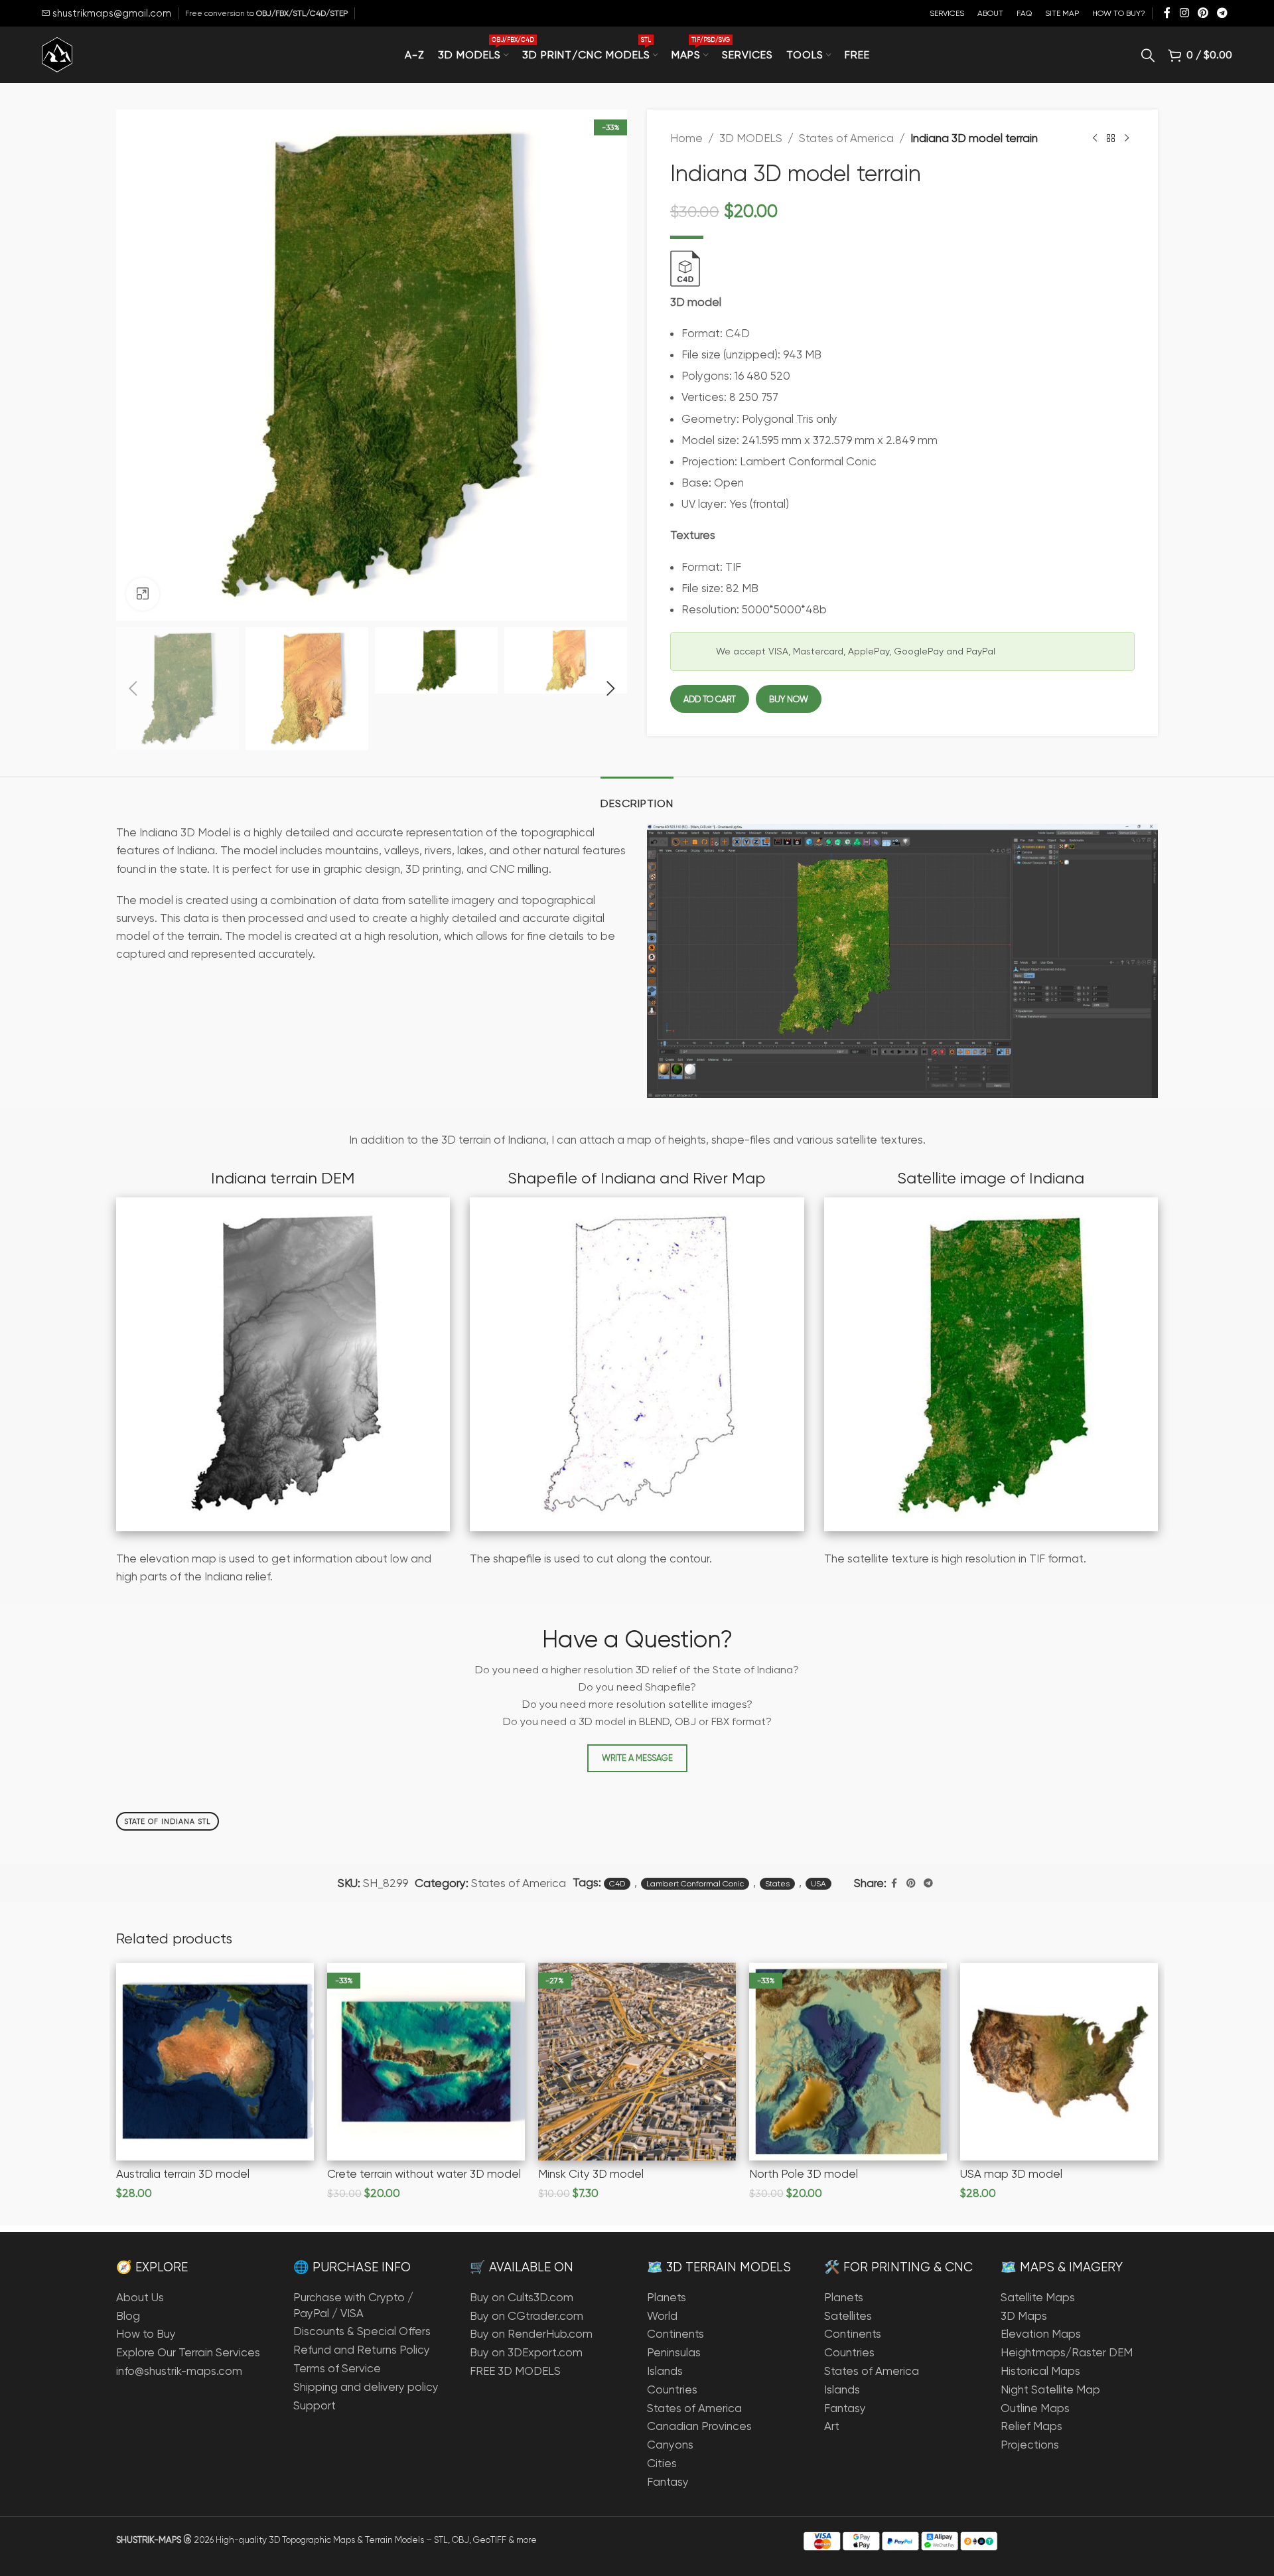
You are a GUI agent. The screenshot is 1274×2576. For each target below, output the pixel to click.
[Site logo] (57, 54)
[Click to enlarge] (143, 594)
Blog (128, 2316)
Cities (662, 2463)
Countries (672, 2389)
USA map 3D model (1011, 2174)
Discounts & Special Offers (362, 2331)
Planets (667, 2297)
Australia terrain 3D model (183, 2174)
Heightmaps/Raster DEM (1067, 2352)
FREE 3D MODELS (515, 2371)
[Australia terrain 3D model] (215, 2062)
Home (686, 138)
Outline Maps (1035, 2408)
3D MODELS (751, 138)
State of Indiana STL (168, 1822)
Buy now (789, 699)
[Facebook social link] (1167, 13)
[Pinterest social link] (1203, 13)
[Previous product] (1095, 139)
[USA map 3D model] (1059, 2062)
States (777, 1884)
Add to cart (710, 699)
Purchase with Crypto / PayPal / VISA (353, 2305)
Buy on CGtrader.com (527, 2316)
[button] (133, 689)
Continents (675, 2334)
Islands (665, 2371)
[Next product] (1127, 139)
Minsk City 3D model (591, 2174)
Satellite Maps (1038, 2297)
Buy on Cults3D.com (522, 2297)
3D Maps (1024, 2316)
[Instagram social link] (1184, 13)
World (662, 2316)
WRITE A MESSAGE (637, 1758)
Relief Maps (1031, 2426)
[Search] (1148, 55)
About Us (140, 2297)
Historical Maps (1040, 2371)
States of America (846, 138)
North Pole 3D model (804, 2174)
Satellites (848, 2316)
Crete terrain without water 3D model (424, 2174)
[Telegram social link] (1223, 13)
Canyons (670, 2445)
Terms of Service (337, 2368)
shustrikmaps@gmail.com (110, 13)
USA (818, 1884)
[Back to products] (1111, 139)
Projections (1030, 2445)
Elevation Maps (1041, 2334)
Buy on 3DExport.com (526, 2352)
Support (315, 2405)
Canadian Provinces (699, 2426)
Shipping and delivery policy (366, 2387)
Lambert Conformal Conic (695, 1884)
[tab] (637, 797)
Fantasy (668, 2482)
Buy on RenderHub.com (531, 2334)
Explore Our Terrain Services (188, 2352)
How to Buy (146, 2334)
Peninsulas (674, 2352)
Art (832, 2426)
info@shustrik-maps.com (179, 2371)
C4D (617, 1884)
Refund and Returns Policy (362, 2350)
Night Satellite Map (1050, 2389)
